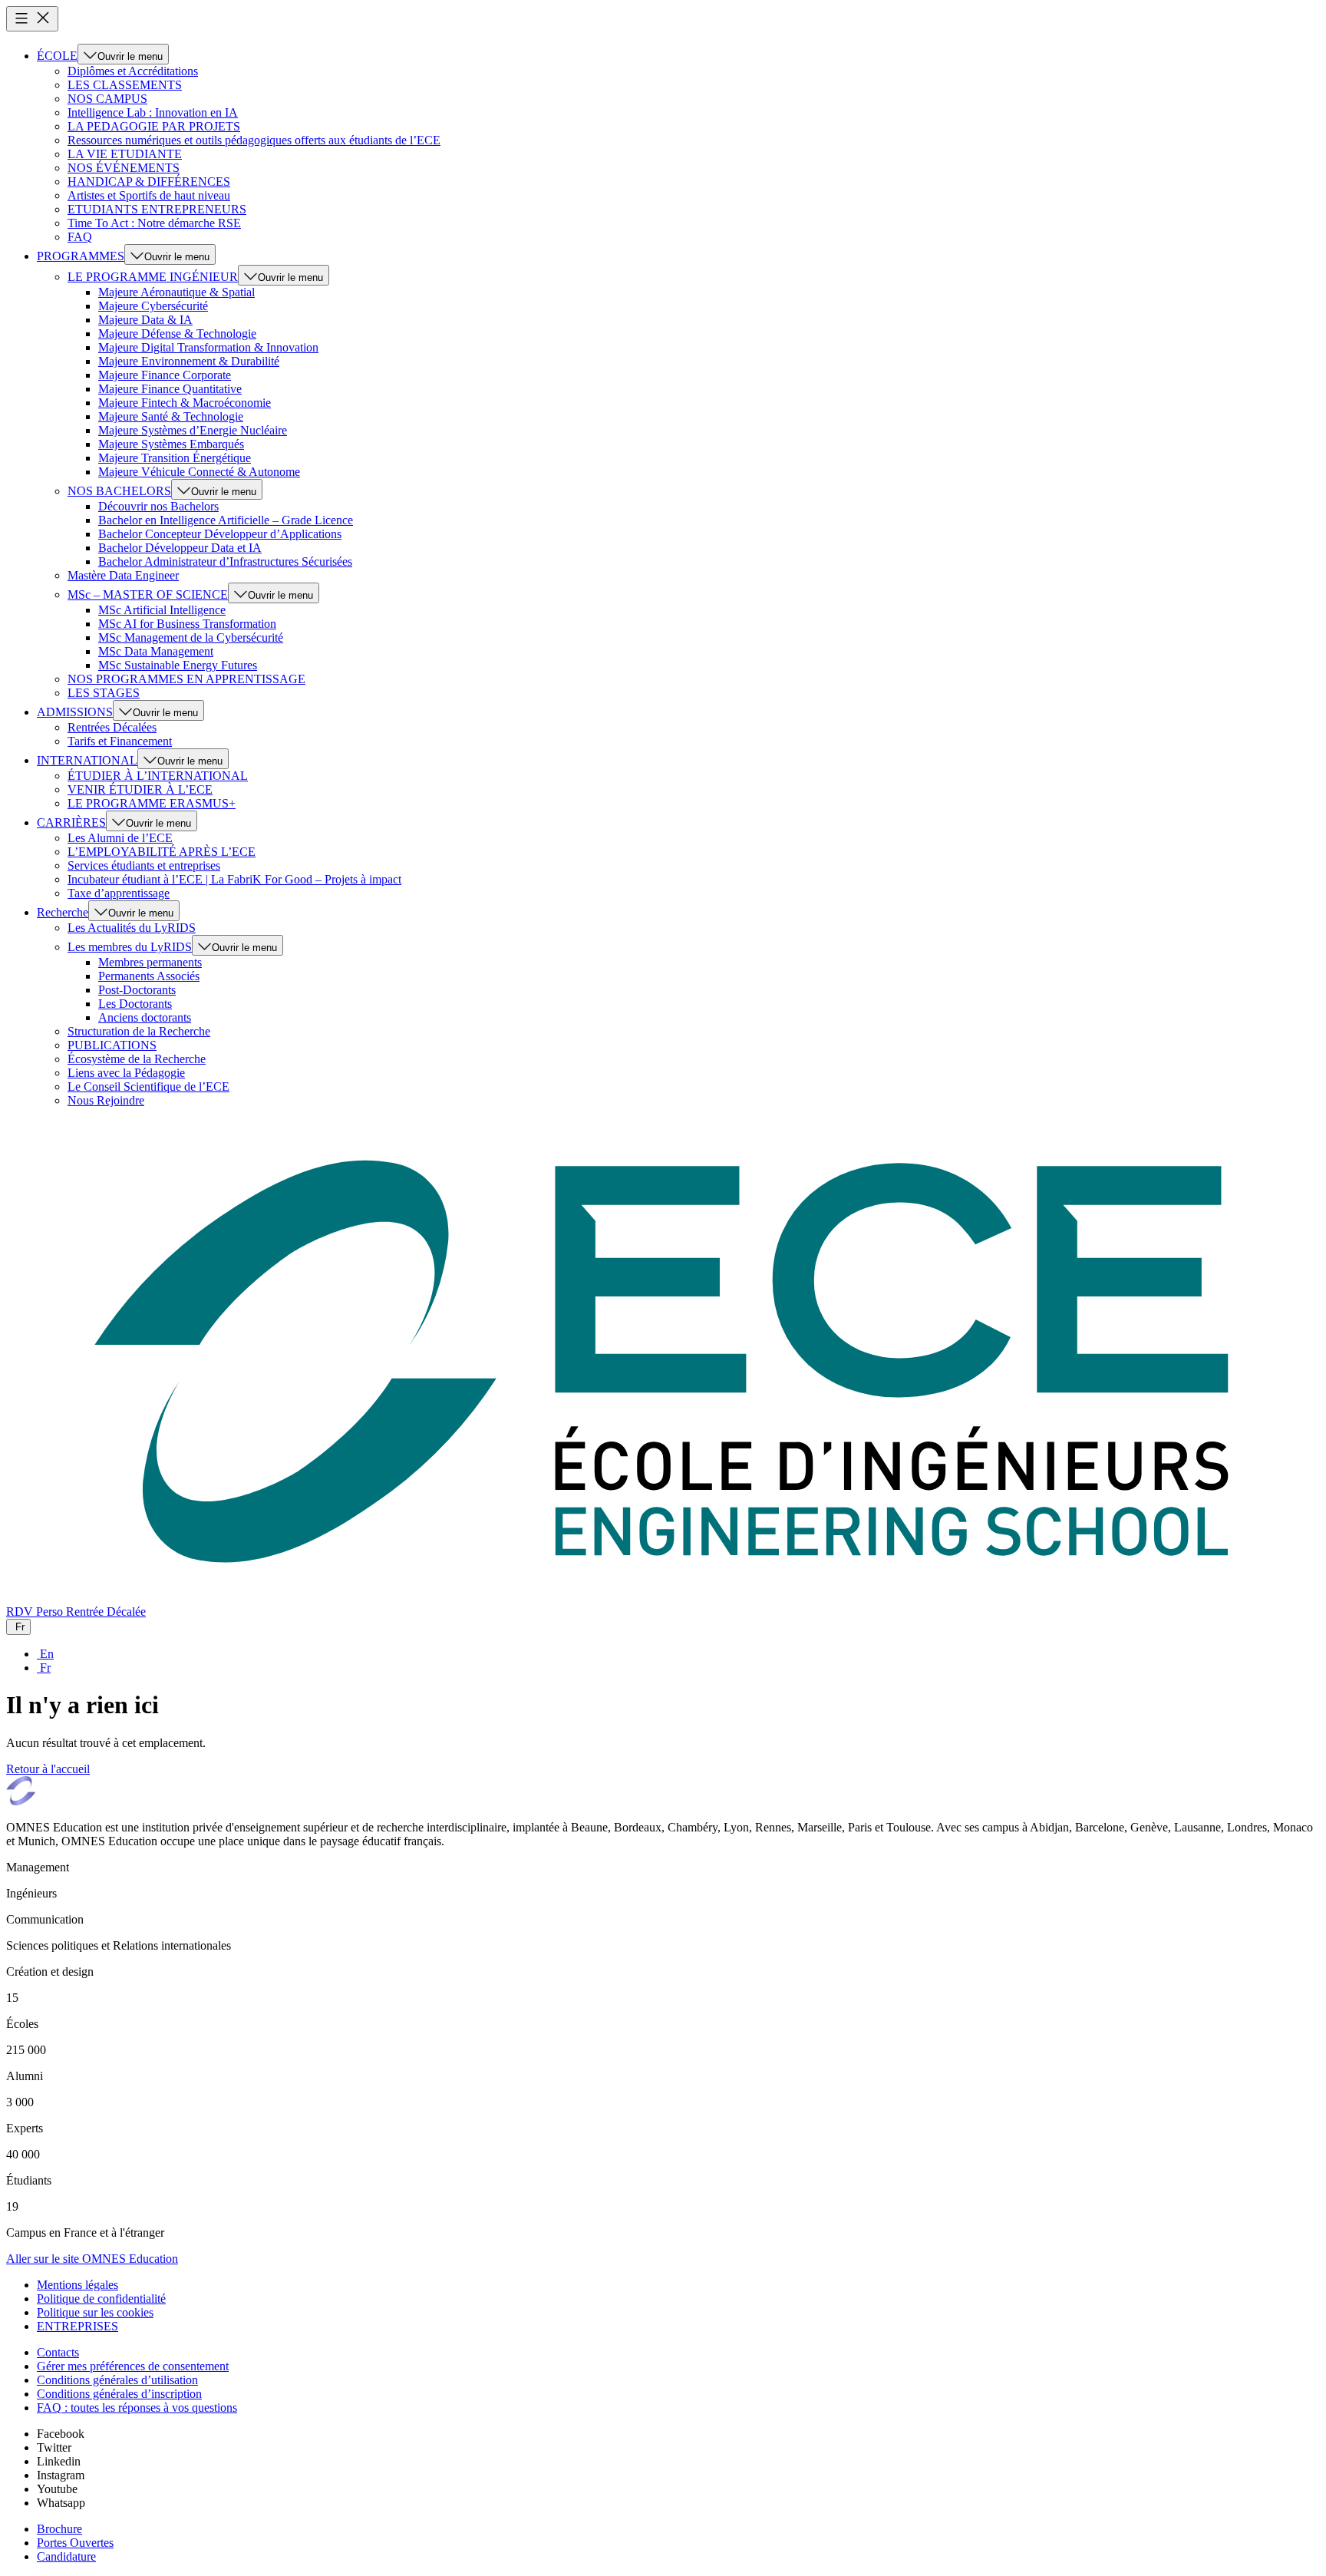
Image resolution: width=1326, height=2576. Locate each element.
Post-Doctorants (137, 990)
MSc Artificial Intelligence (162, 610)
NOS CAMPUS (107, 99)
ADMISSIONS (75, 712)
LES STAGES (104, 693)
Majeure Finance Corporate (165, 375)
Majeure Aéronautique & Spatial (176, 292)
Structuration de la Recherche (139, 1031)
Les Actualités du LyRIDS (132, 928)
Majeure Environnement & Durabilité (189, 361)
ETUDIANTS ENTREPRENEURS (157, 209)
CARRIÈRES (71, 822)
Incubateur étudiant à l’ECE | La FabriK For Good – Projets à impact (234, 879)
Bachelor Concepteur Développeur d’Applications (220, 534)
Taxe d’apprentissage (119, 893)
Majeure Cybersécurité (153, 306)
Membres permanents (150, 962)
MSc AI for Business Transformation (187, 624)
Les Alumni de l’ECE (120, 838)
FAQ (80, 237)
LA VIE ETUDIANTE (125, 154)
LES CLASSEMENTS (125, 85)
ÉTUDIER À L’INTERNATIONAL (158, 776)
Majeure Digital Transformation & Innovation (208, 347)
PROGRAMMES (81, 256)
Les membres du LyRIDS (130, 947)
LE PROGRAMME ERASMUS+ (152, 803)
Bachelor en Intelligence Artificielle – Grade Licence (226, 520)
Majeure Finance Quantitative (170, 389)
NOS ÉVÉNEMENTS (124, 168)
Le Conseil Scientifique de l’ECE (148, 1087)
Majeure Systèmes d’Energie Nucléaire (193, 430)
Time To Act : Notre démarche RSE (154, 223)
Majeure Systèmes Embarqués (171, 444)
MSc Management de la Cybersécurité (191, 637)
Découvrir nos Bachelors (158, 506)
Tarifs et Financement (120, 741)
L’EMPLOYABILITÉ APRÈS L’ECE (162, 852)
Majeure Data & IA (145, 320)
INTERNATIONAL (87, 760)
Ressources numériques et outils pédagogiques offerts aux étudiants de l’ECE (254, 140)
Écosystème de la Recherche (137, 1059)
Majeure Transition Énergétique (175, 458)
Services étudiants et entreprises (144, 865)
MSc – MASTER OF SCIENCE (148, 594)
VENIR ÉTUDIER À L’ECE (140, 789)
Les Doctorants (135, 1004)
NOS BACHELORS (119, 491)
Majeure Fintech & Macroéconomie (185, 403)
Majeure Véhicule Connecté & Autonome (199, 472)
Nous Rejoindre (106, 1100)
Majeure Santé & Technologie (171, 416)
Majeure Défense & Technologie (177, 334)
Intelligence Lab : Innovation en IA (153, 112)
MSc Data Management (156, 651)
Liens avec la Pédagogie (126, 1073)
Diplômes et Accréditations (133, 71)
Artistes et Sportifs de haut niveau (149, 195)
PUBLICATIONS (112, 1045)
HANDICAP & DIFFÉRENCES (149, 182)
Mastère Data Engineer (123, 575)
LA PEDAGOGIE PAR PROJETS (154, 126)
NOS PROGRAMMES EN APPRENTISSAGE (186, 679)
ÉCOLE (57, 56)
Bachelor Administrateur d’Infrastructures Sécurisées (225, 561)
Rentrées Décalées (112, 727)
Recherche (63, 912)
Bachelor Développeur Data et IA (180, 548)
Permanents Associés (149, 976)
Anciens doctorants (145, 1017)
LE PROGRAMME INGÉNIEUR (153, 277)
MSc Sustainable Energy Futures (178, 665)
